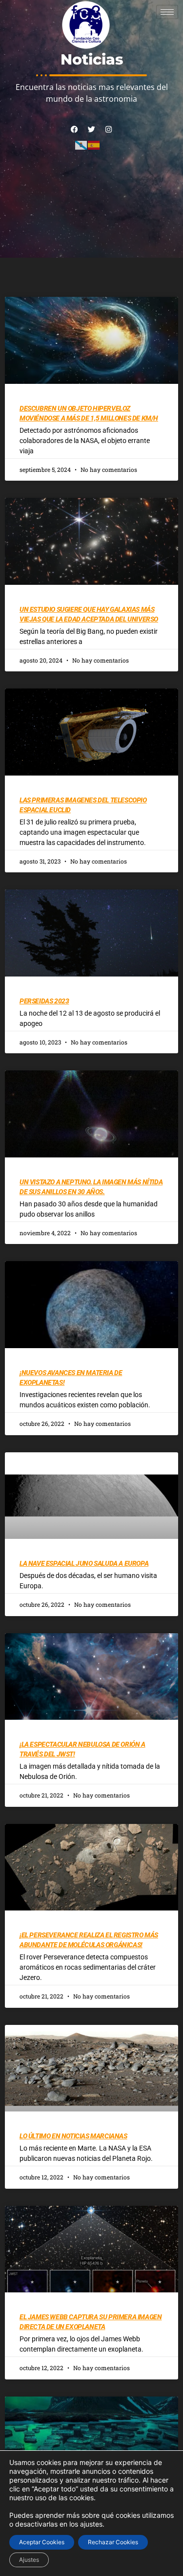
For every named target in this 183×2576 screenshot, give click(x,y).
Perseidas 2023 (44, 1001)
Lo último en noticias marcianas (73, 2136)
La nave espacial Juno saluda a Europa (84, 1563)
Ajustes (29, 2560)
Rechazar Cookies (113, 2542)
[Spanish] (94, 145)
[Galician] (81, 145)
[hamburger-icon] (167, 12)
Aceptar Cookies (42, 2542)
